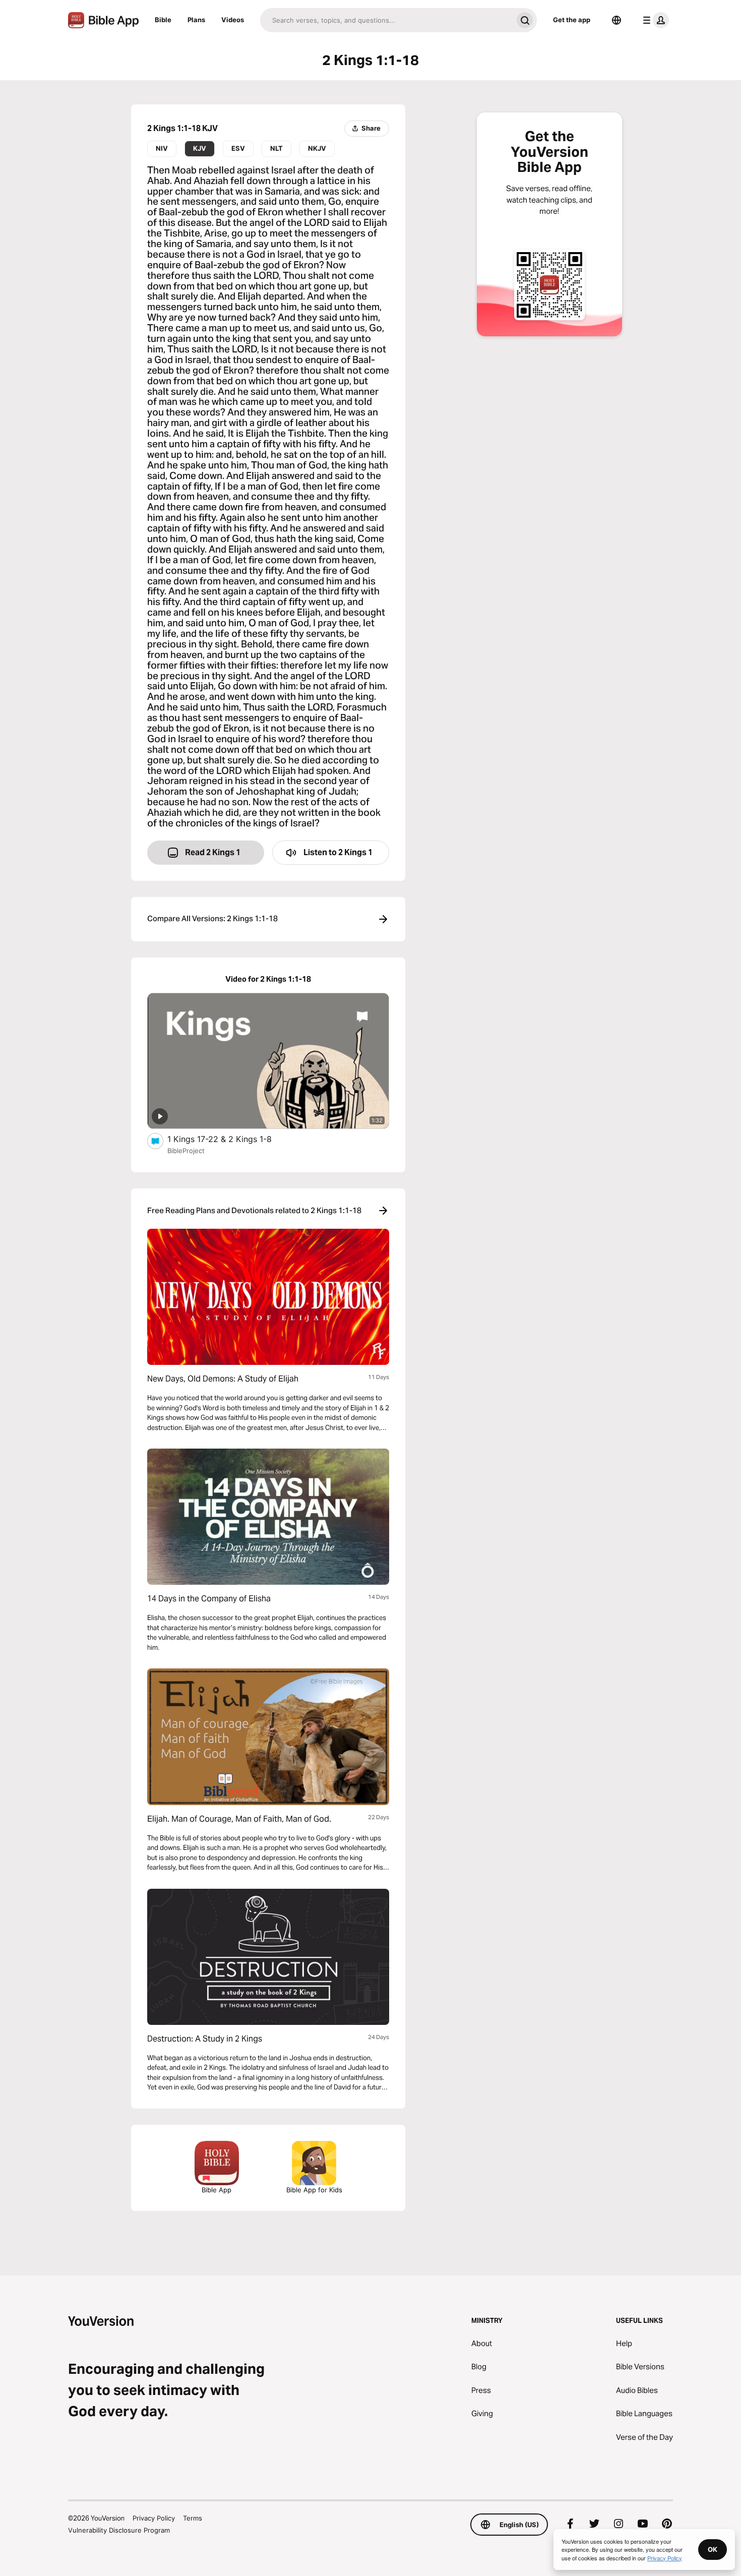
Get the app (572, 20)
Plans (196, 20)
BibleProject (186, 1151)
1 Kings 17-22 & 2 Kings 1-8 (229, 1139)
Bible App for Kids (314, 2190)
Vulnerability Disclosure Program (119, 2530)
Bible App (217, 2190)
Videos (233, 20)
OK (713, 2549)
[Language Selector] (616, 20)
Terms (193, 2518)
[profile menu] (654, 20)
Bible (163, 20)
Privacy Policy (154, 2518)
